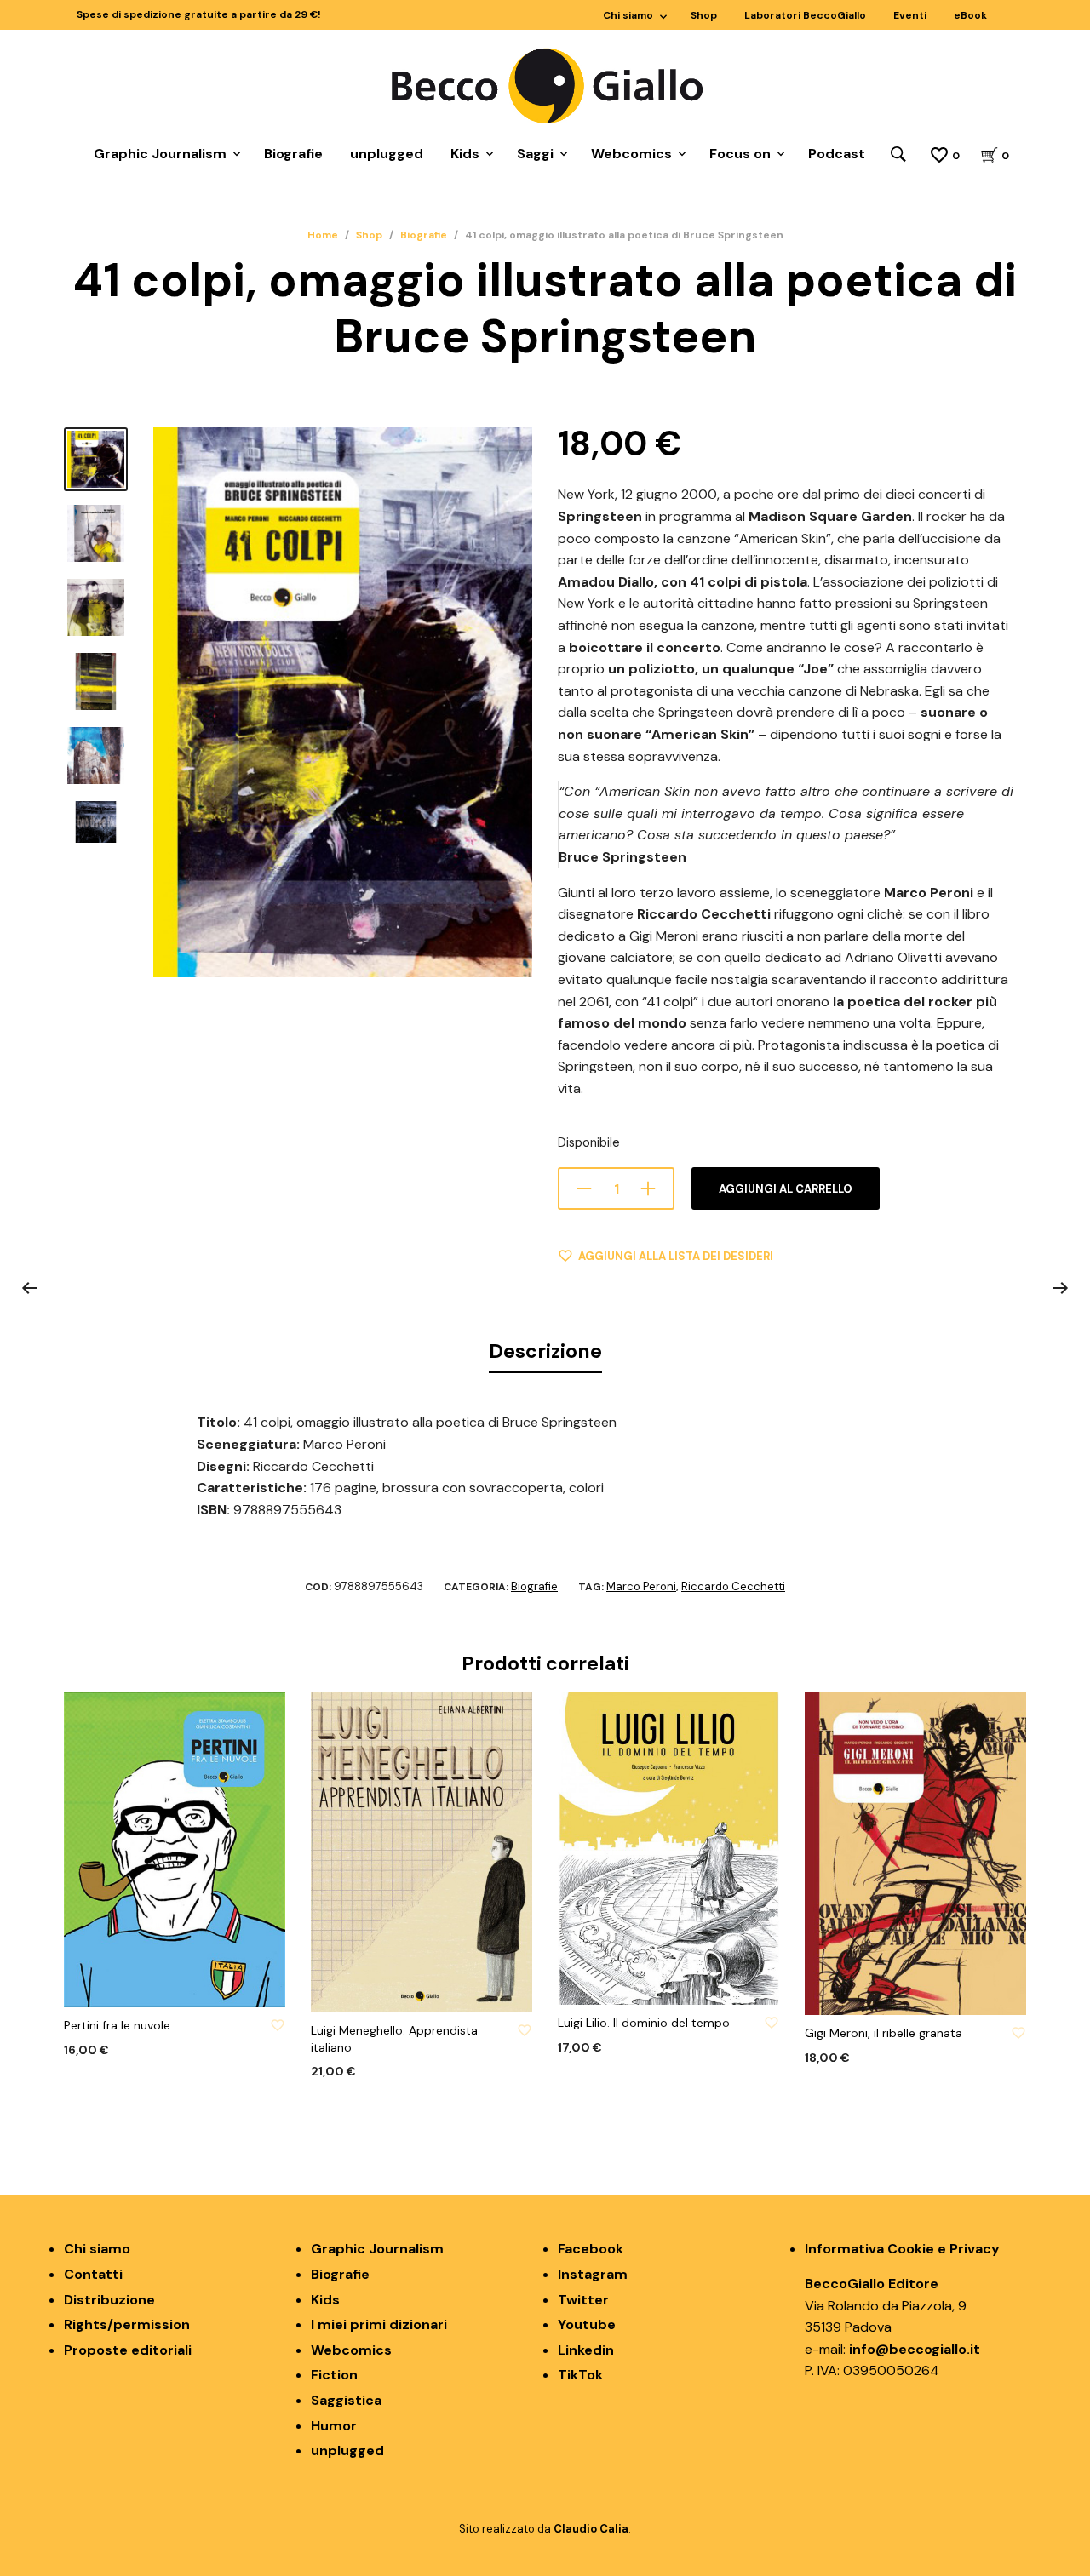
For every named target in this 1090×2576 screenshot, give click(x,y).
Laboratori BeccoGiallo (805, 15)
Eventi (910, 15)
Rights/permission (127, 2324)
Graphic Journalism (160, 154)
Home (323, 235)
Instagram (593, 2274)
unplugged (387, 154)
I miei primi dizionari (379, 2324)
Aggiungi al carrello (786, 1189)
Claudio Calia (591, 2529)
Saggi (535, 154)
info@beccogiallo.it (915, 2349)
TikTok (580, 2375)
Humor (334, 2426)
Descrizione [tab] (545, 1351)
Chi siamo (628, 15)
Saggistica (346, 2400)
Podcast (837, 154)
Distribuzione (109, 2300)
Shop (704, 15)
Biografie (293, 154)
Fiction (334, 2375)
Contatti (93, 2274)
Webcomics (631, 154)
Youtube (587, 2324)
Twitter (583, 2300)
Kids (465, 154)
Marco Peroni (641, 1586)
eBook (970, 15)
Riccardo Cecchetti (733, 1586)
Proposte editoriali (128, 2350)
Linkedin (586, 2350)
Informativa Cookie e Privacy (902, 2249)
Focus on (740, 154)
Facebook (591, 2249)
